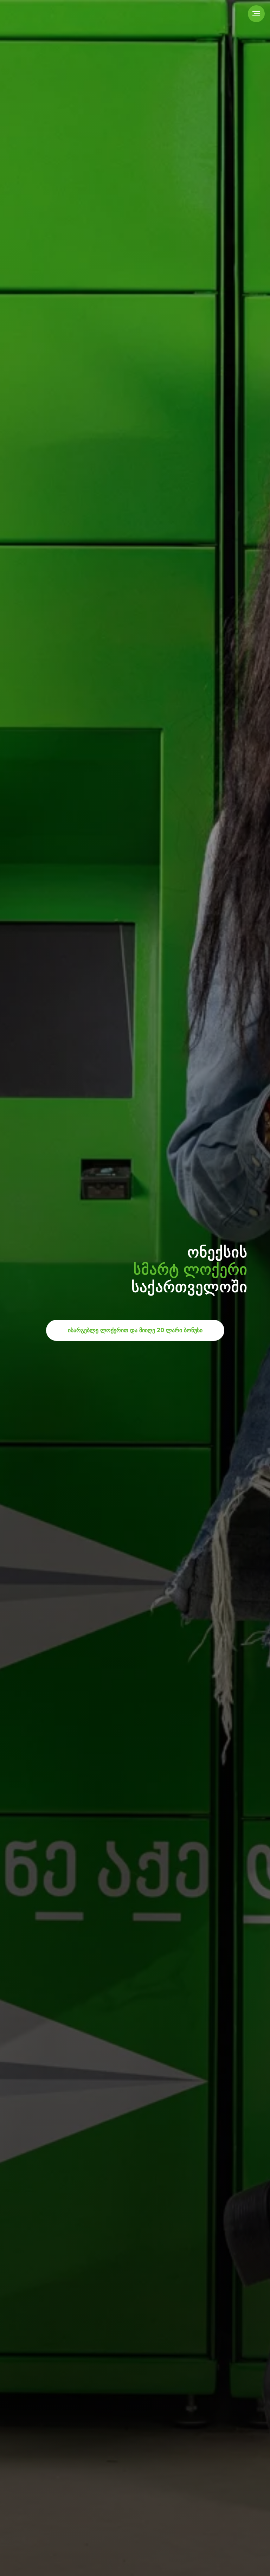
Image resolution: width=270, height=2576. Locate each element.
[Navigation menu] (256, 14)
